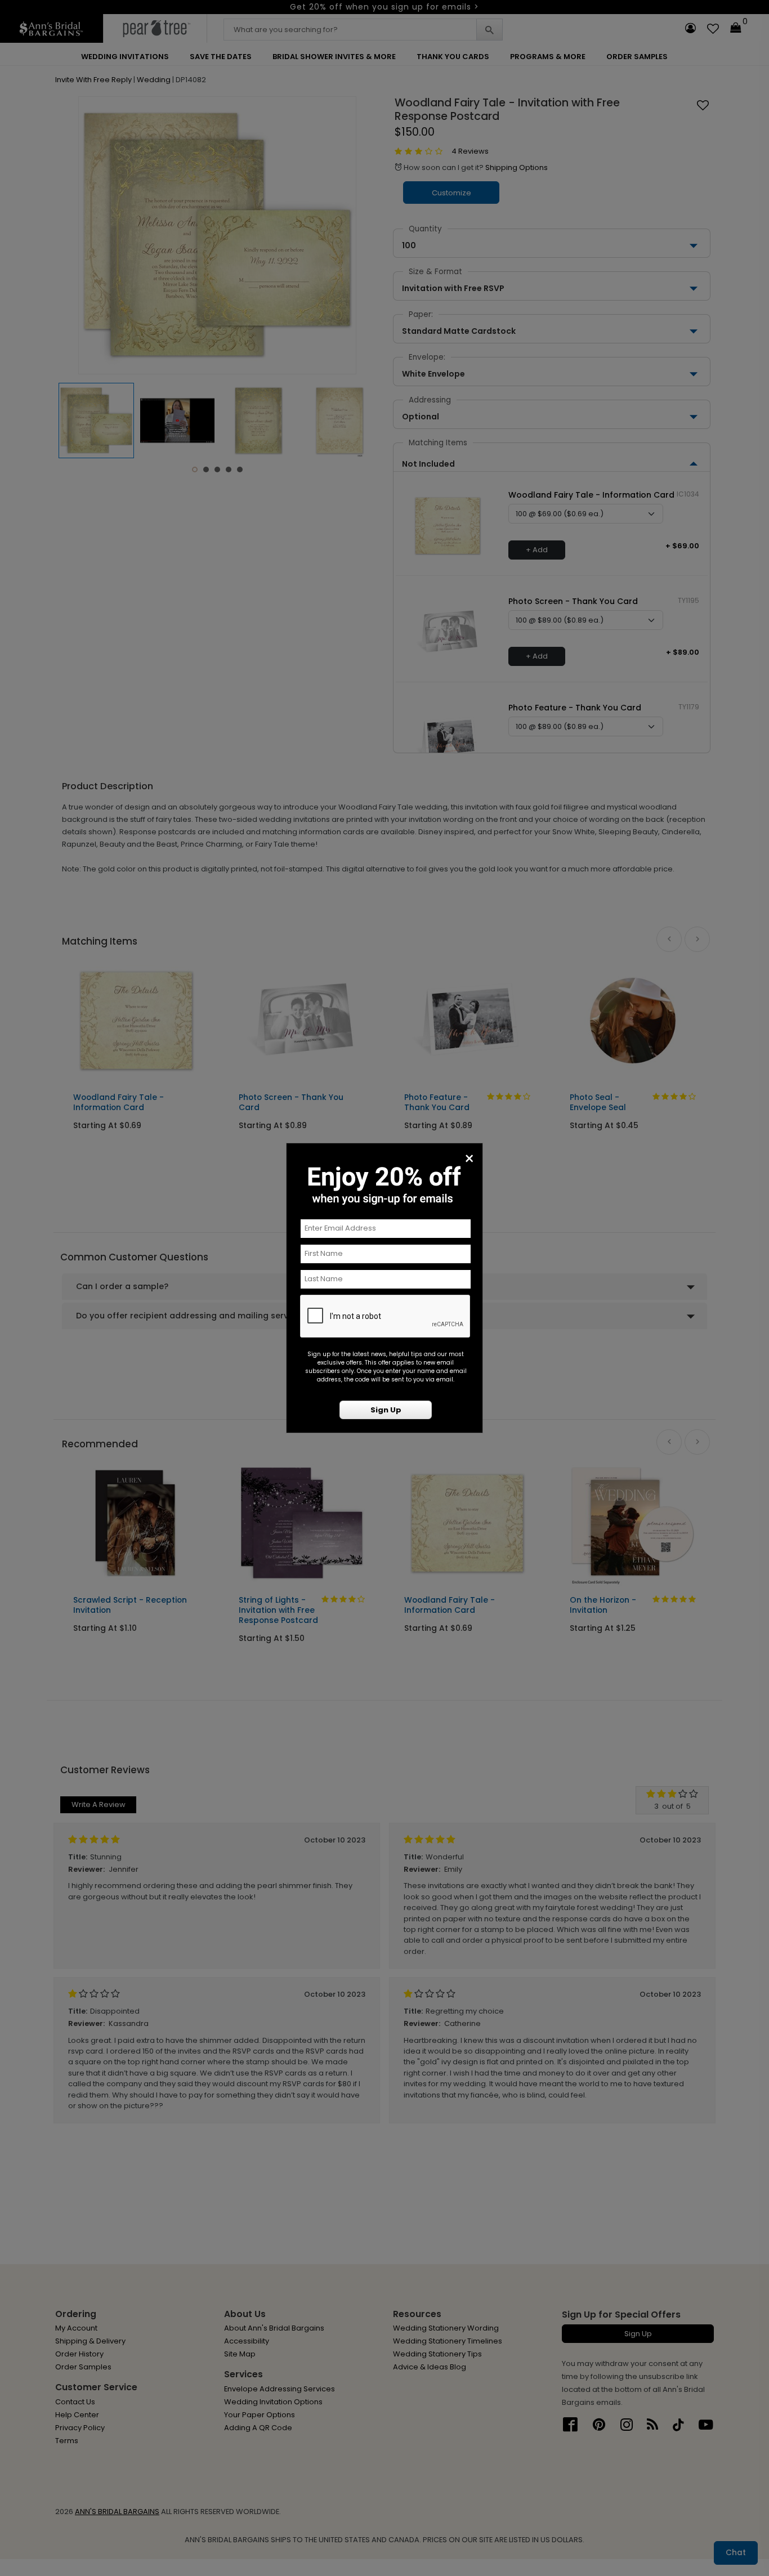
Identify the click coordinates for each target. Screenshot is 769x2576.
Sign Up (386, 1410)
